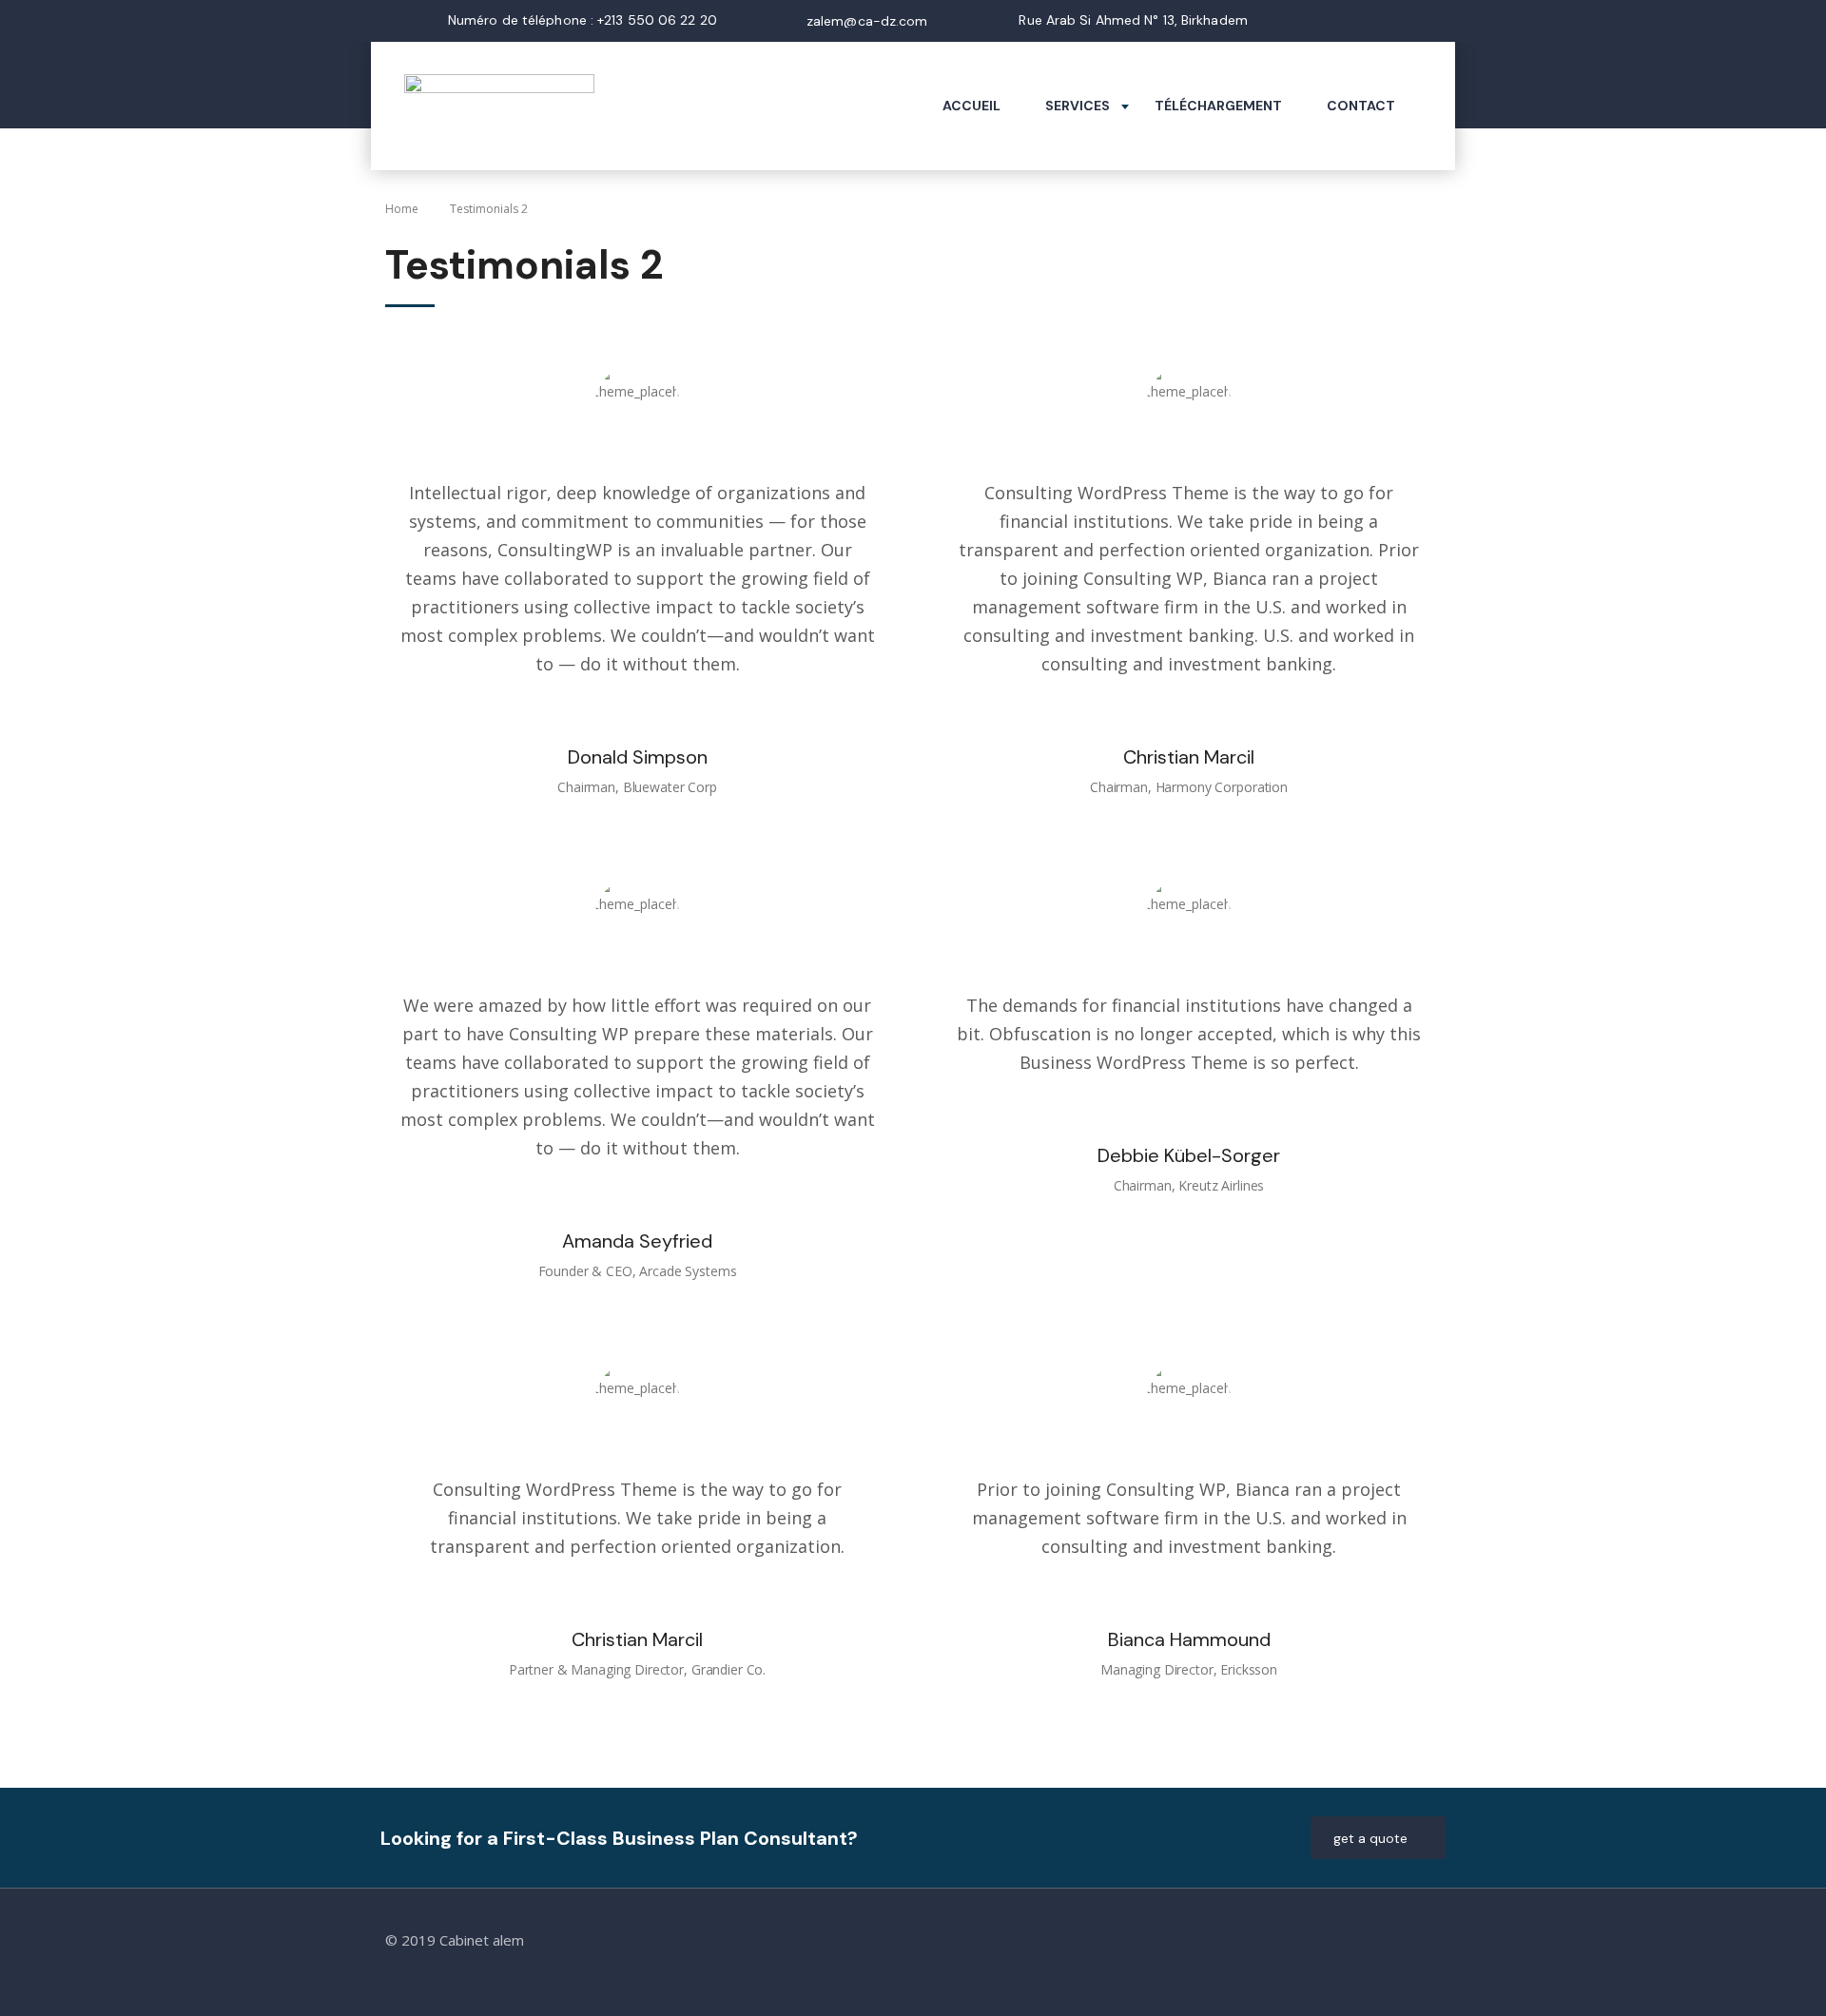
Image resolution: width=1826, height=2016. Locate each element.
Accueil (971, 106)
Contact (1361, 106)
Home (402, 209)
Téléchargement (1218, 106)
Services (1078, 106)
